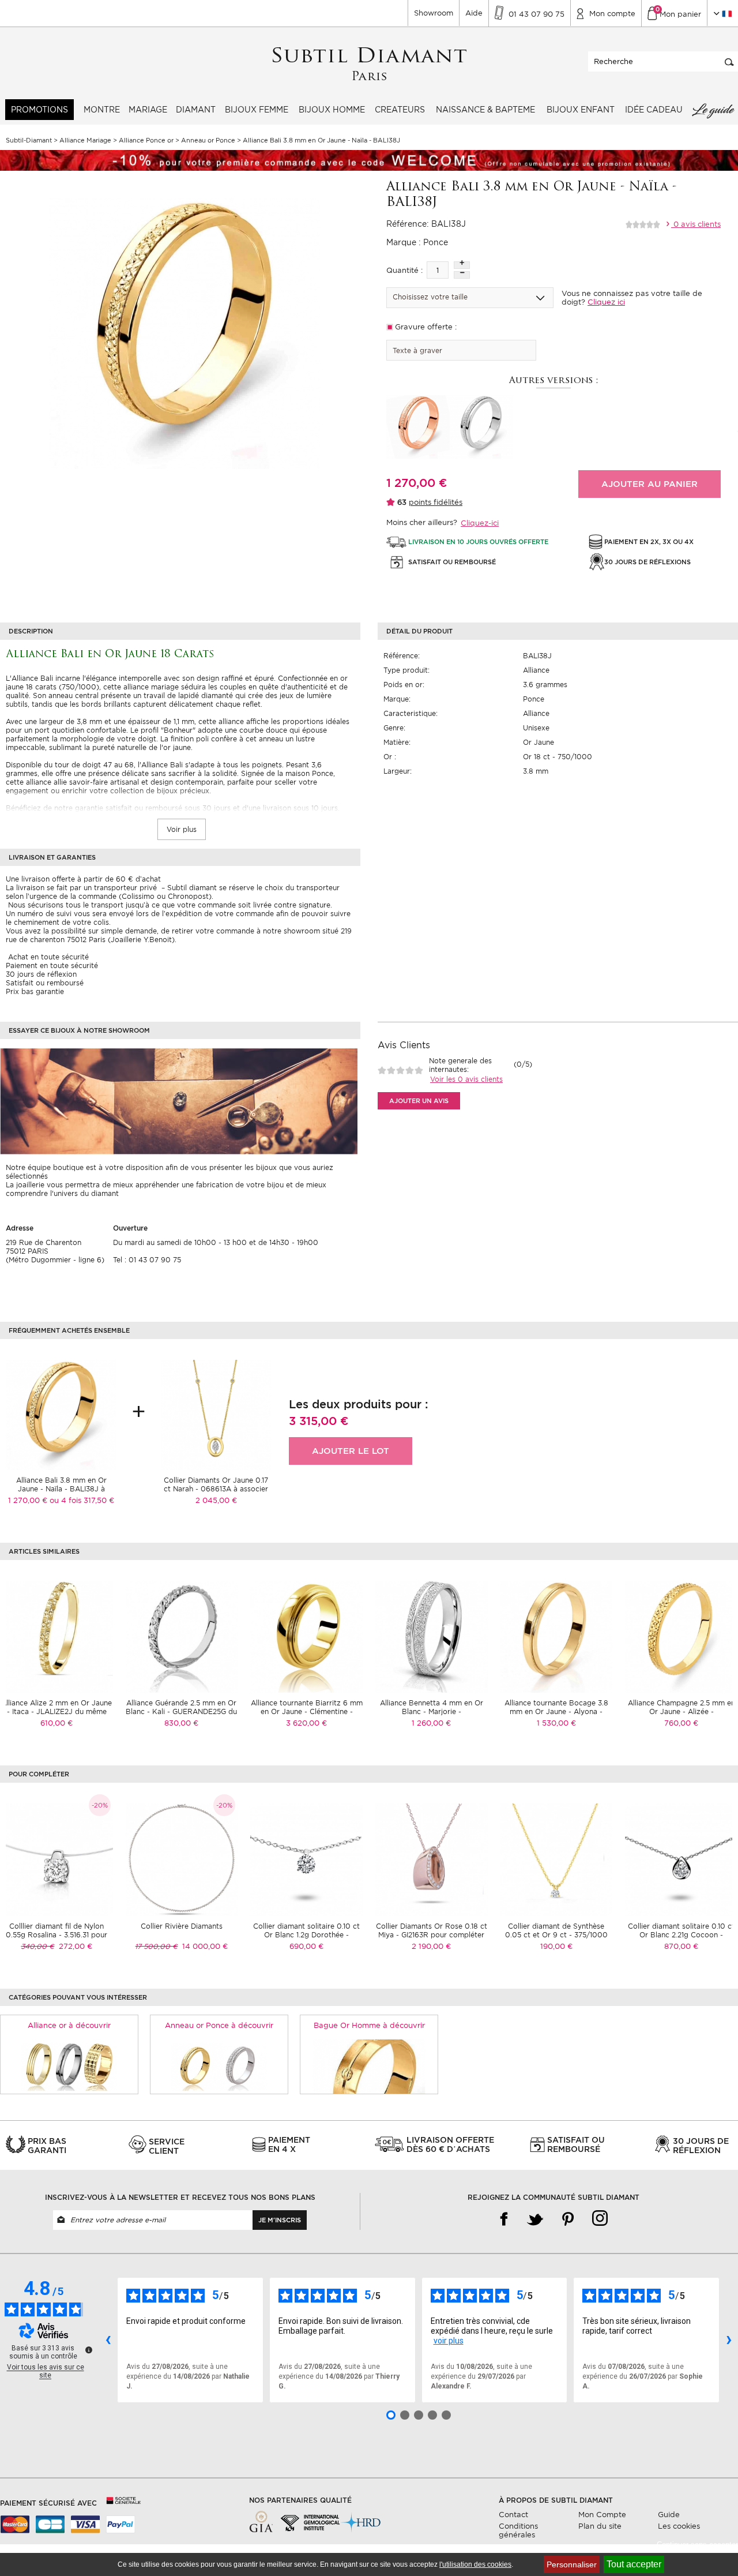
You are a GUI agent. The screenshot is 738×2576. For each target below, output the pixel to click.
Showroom (434, 13)
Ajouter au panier (649, 484)
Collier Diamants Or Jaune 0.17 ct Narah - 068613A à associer (216, 1484)
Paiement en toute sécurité (52, 965)
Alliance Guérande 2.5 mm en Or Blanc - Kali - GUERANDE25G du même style (181, 1711)
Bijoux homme (332, 110)
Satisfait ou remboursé (45, 983)
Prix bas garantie (35, 991)
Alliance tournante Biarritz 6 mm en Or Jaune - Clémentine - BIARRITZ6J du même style (307, 1711)
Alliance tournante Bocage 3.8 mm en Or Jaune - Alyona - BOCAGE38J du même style (556, 1711)
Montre (102, 110)
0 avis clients (696, 224)
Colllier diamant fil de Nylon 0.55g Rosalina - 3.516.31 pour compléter (57, 1935)
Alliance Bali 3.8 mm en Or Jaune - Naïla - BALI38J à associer (61, 1489)
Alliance (536, 670)
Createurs (400, 110)
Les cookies (679, 2526)
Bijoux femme (257, 110)
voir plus (449, 2341)
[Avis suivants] (729, 2340)
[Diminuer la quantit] (462, 275)
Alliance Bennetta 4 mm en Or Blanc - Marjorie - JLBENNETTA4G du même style (432, 1711)
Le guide (713, 110)
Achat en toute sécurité (47, 957)
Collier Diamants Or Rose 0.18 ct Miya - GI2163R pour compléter (432, 1930)
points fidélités (436, 502)
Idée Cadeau (654, 110)
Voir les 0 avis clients (466, 1079)
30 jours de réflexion (41, 974)
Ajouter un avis (419, 1101)
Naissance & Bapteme (485, 110)
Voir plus (182, 829)
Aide (474, 13)
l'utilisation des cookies (475, 2564)
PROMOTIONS (39, 110)
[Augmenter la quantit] (462, 265)
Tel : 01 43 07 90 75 (147, 1260)
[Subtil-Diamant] (369, 64)
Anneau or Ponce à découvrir (219, 2025)
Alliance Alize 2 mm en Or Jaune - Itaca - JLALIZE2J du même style (57, 1711)
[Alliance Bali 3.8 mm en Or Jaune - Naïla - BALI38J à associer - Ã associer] (61, 1414)
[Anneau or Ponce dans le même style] (219, 2066)
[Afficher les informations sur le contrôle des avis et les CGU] (89, 2350)
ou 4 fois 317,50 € (82, 1500)
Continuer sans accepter (697, 2545)
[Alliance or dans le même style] (69, 2066)
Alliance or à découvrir (69, 2025)
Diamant (196, 110)
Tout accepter (634, 2564)
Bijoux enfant (581, 110)
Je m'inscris (280, 2220)
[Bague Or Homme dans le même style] (369, 2066)
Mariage (148, 110)
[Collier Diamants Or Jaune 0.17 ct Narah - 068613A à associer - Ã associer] (216, 1414)
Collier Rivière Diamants (182, 1926)
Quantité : (404, 270)
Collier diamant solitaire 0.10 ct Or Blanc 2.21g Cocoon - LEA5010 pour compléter (681, 1935)
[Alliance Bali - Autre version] (418, 426)
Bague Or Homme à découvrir (369, 2025)
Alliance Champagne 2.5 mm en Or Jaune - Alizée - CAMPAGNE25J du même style (681, 1711)
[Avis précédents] (108, 2340)
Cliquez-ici (480, 523)
